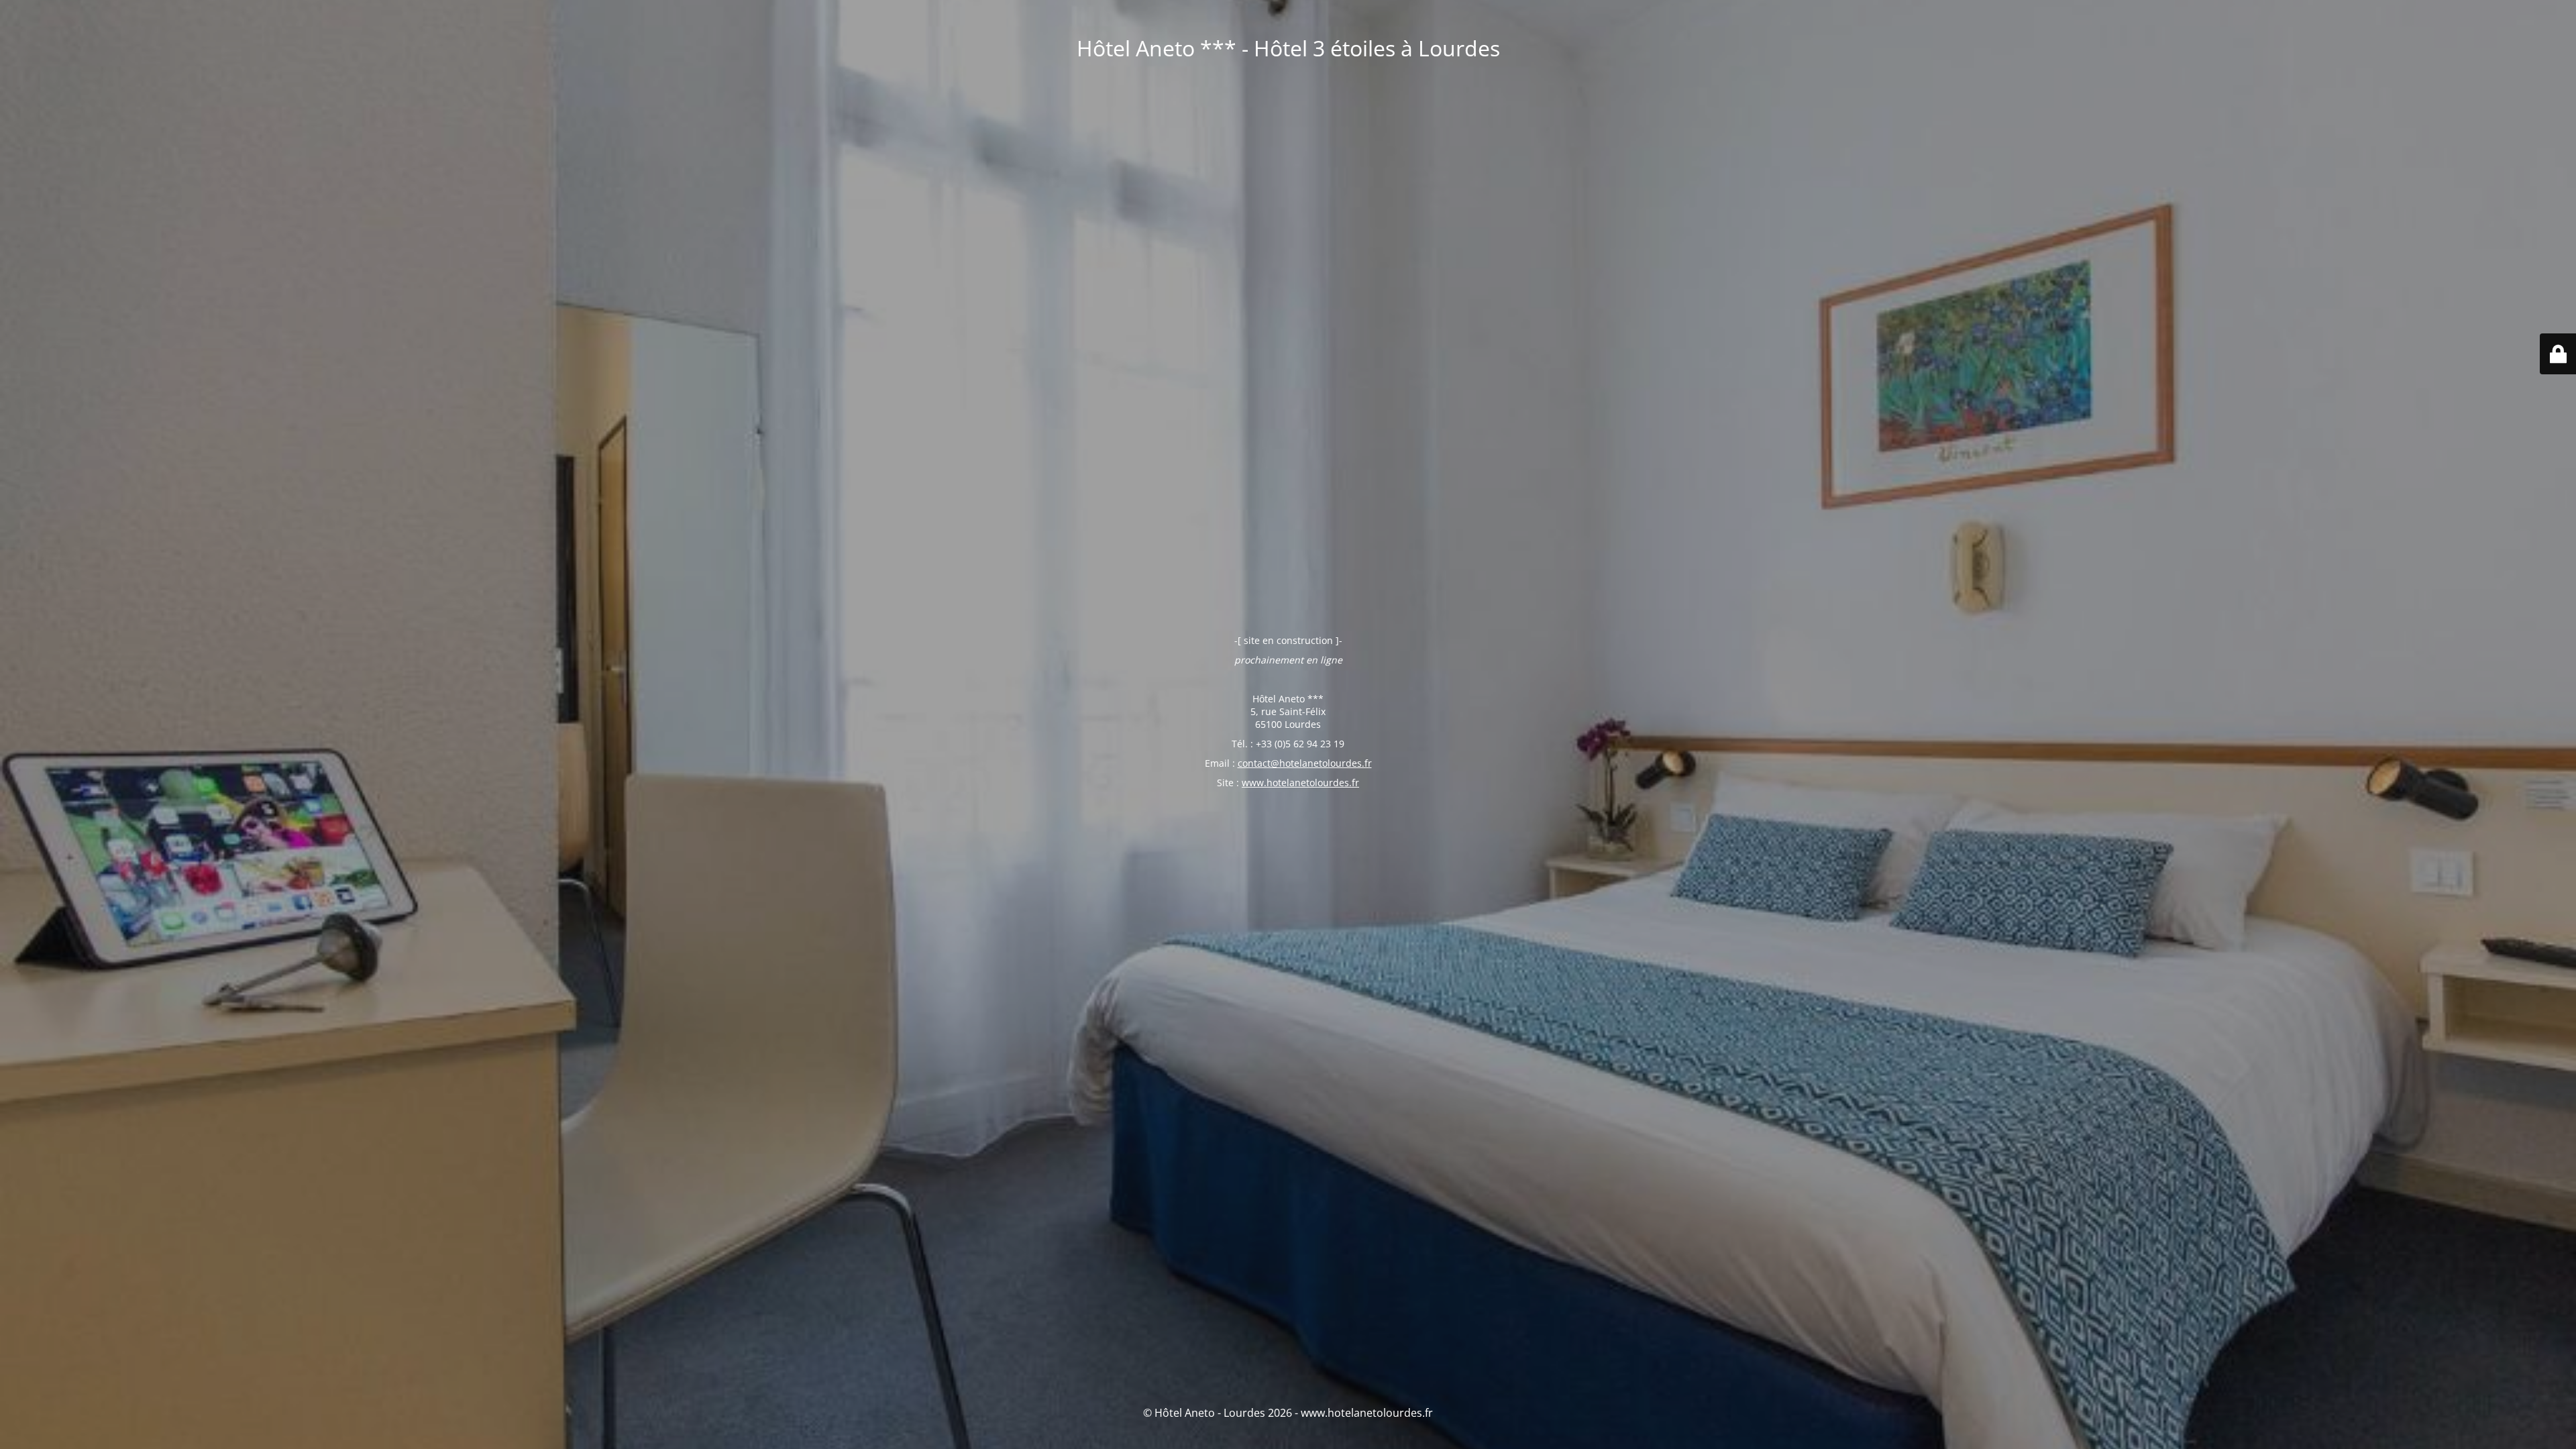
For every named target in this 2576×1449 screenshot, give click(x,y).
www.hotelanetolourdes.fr (1300, 783)
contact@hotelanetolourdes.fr (1305, 763)
